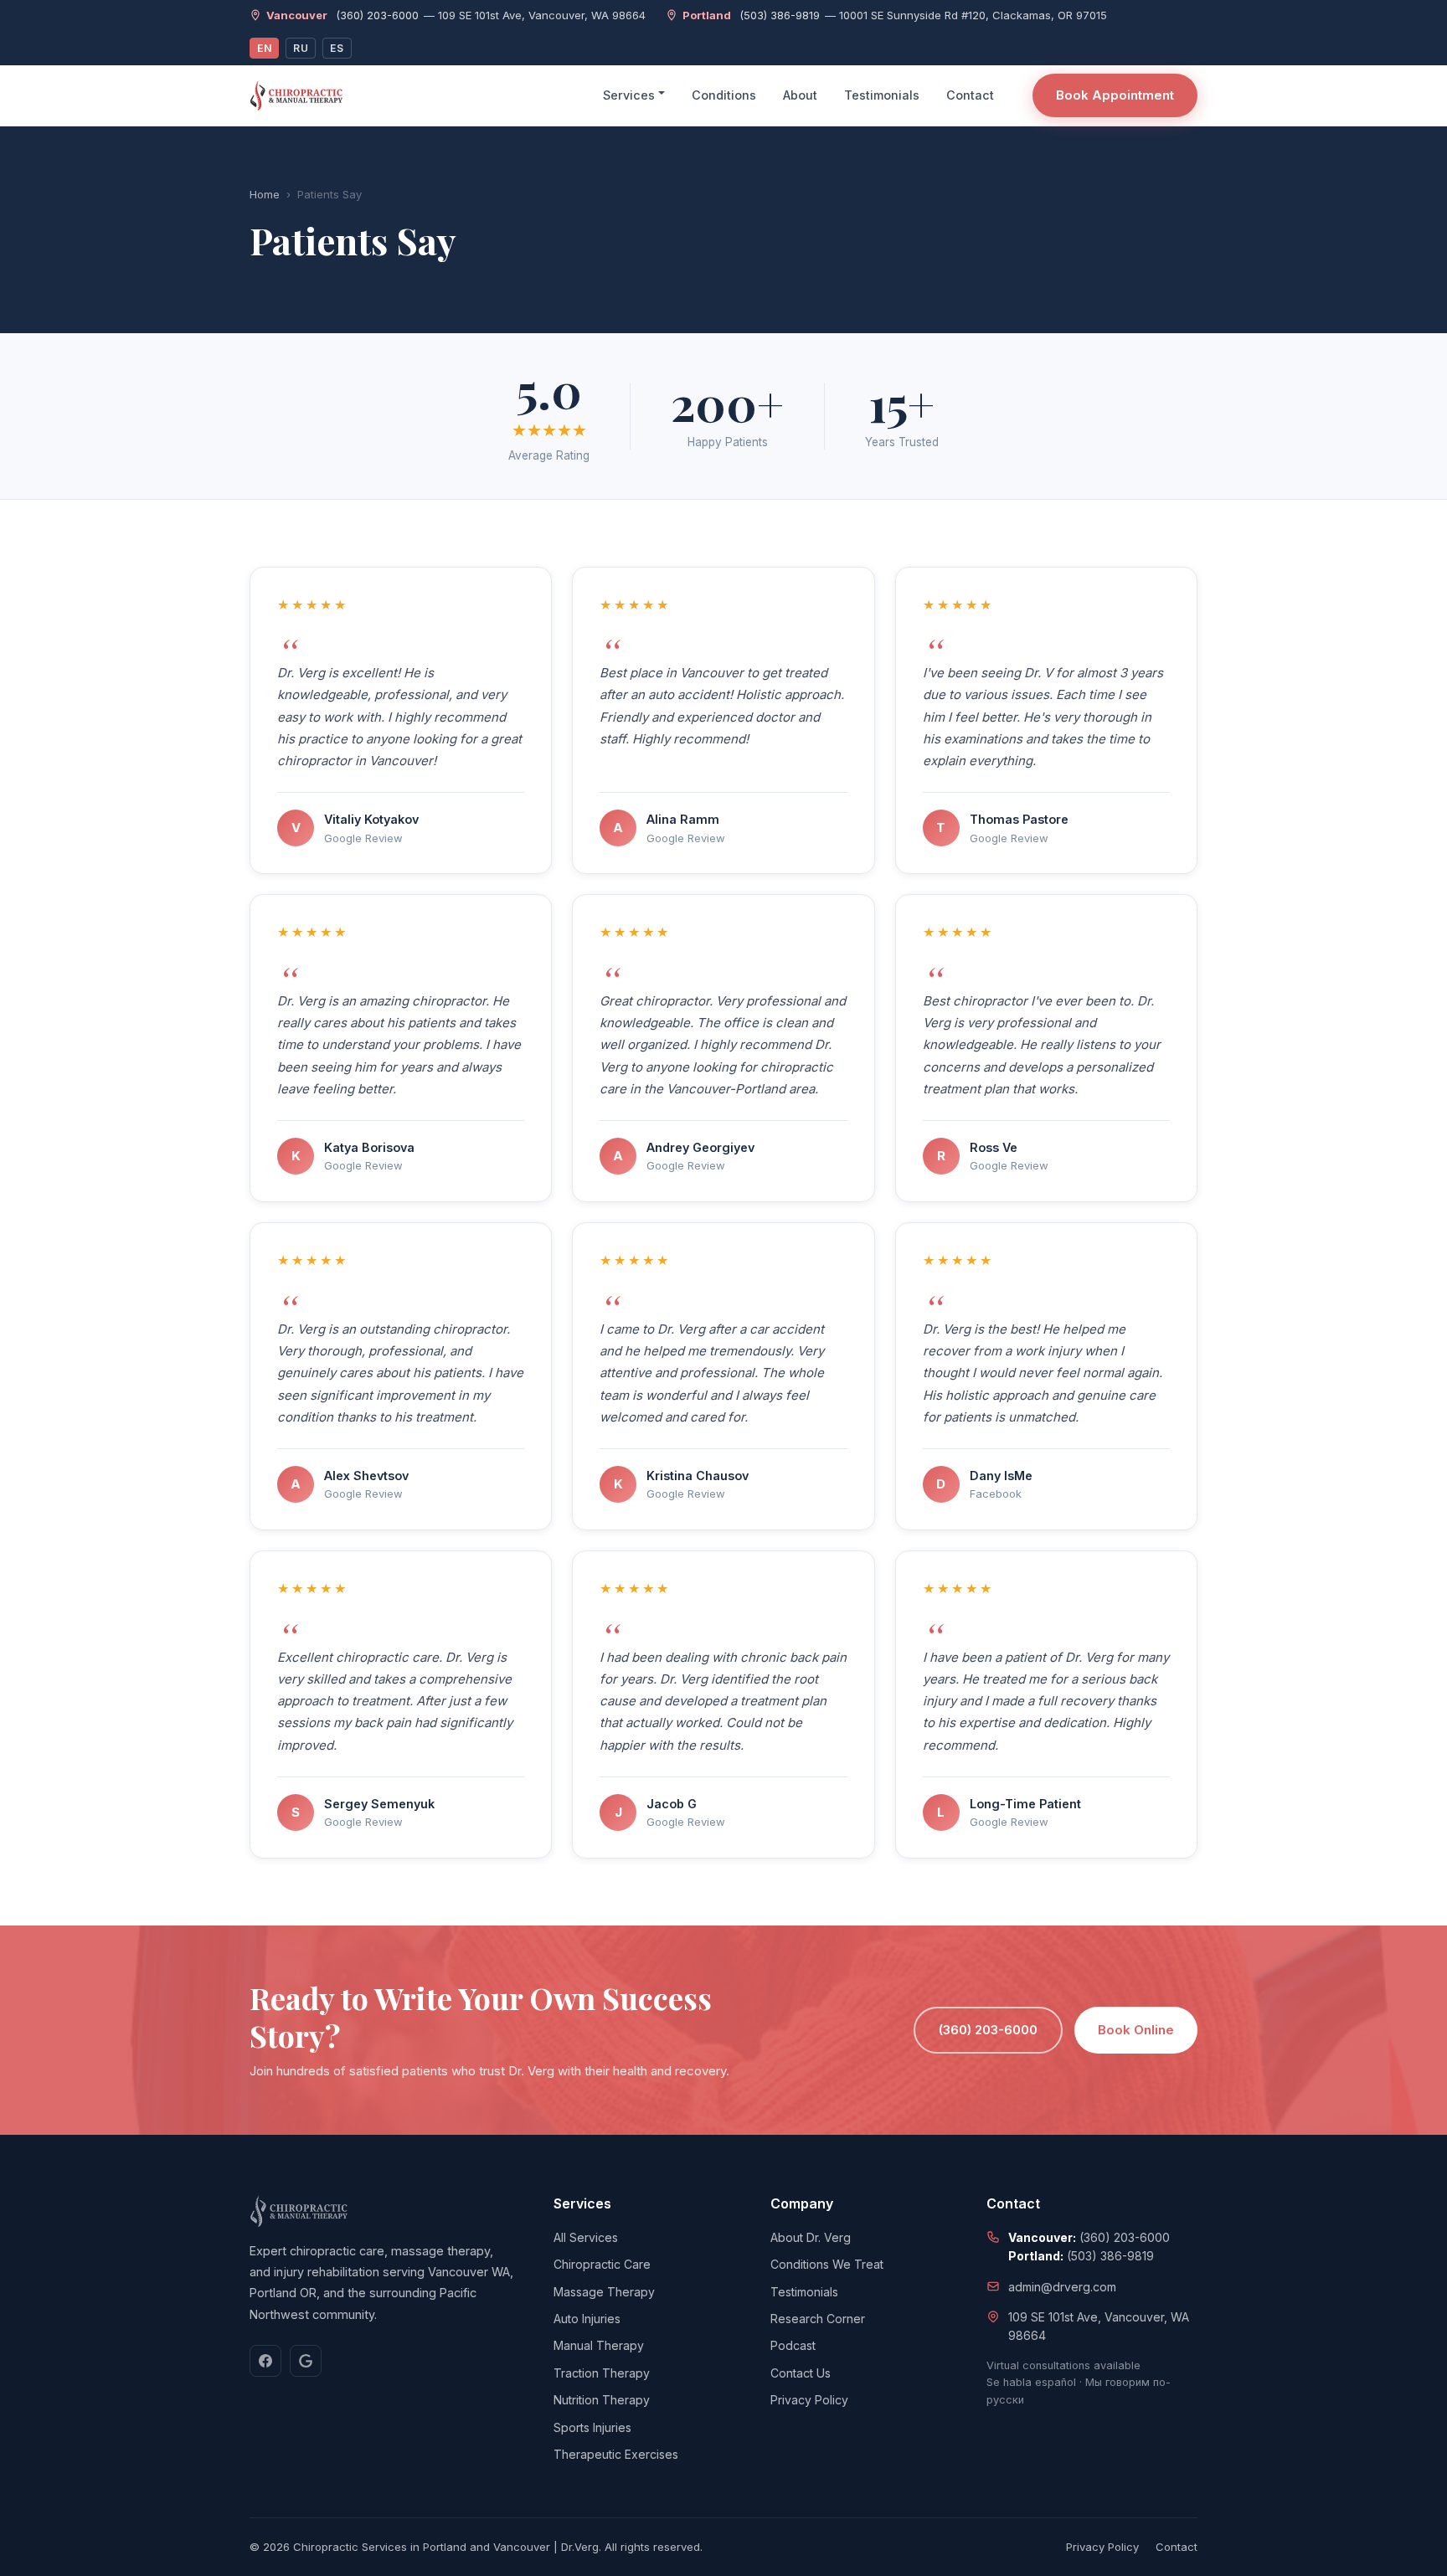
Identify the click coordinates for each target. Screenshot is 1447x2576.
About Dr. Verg (811, 2237)
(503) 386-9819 (780, 15)
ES (337, 48)
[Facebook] (265, 2361)
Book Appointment (1115, 95)
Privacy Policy (809, 2400)
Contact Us (801, 2373)
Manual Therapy (599, 2345)
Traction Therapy (602, 2373)
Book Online (1136, 2030)
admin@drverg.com (1062, 2287)
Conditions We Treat (827, 2264)
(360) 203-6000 (377, 15)
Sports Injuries (592, 2427)
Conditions (724, 95)
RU (301, 48)
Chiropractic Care (602, 2264)
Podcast (793, 2345)
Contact (970, 95)
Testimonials (882, 95)
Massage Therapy (604, 2292)
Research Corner (818, 2319)
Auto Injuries (587, 2319)
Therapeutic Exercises (616, 2454)
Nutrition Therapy (602, 2400)
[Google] (306, 2361)
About (800, 95)
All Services (586, 2237)
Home (265, 194)
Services (629, 95)
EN (264, 48)
